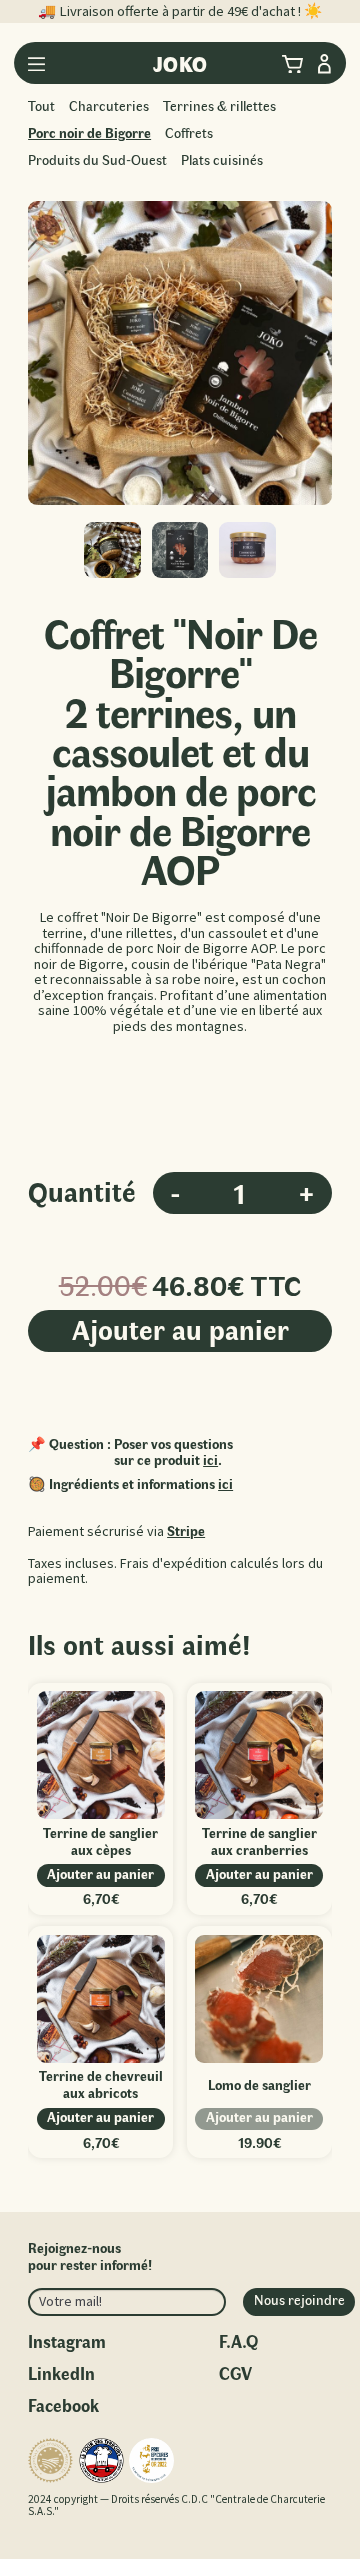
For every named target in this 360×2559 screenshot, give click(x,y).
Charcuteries (109, 105)
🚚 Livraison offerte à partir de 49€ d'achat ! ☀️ (180, 11)
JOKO (180, 63)
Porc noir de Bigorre (89, 132)
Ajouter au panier (180, 1328)
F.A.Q (238, 2340)
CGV (235, 2372)
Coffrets (189, 132)
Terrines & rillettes (219, 105)
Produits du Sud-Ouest (97, 159)
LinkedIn (61, 2372)
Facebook (63, 2404)
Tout (41, 105)
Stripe (186, 1530)
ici (210, 1459)
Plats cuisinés (222, 159)
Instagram (67, 2340)
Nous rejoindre (299, 2299)
